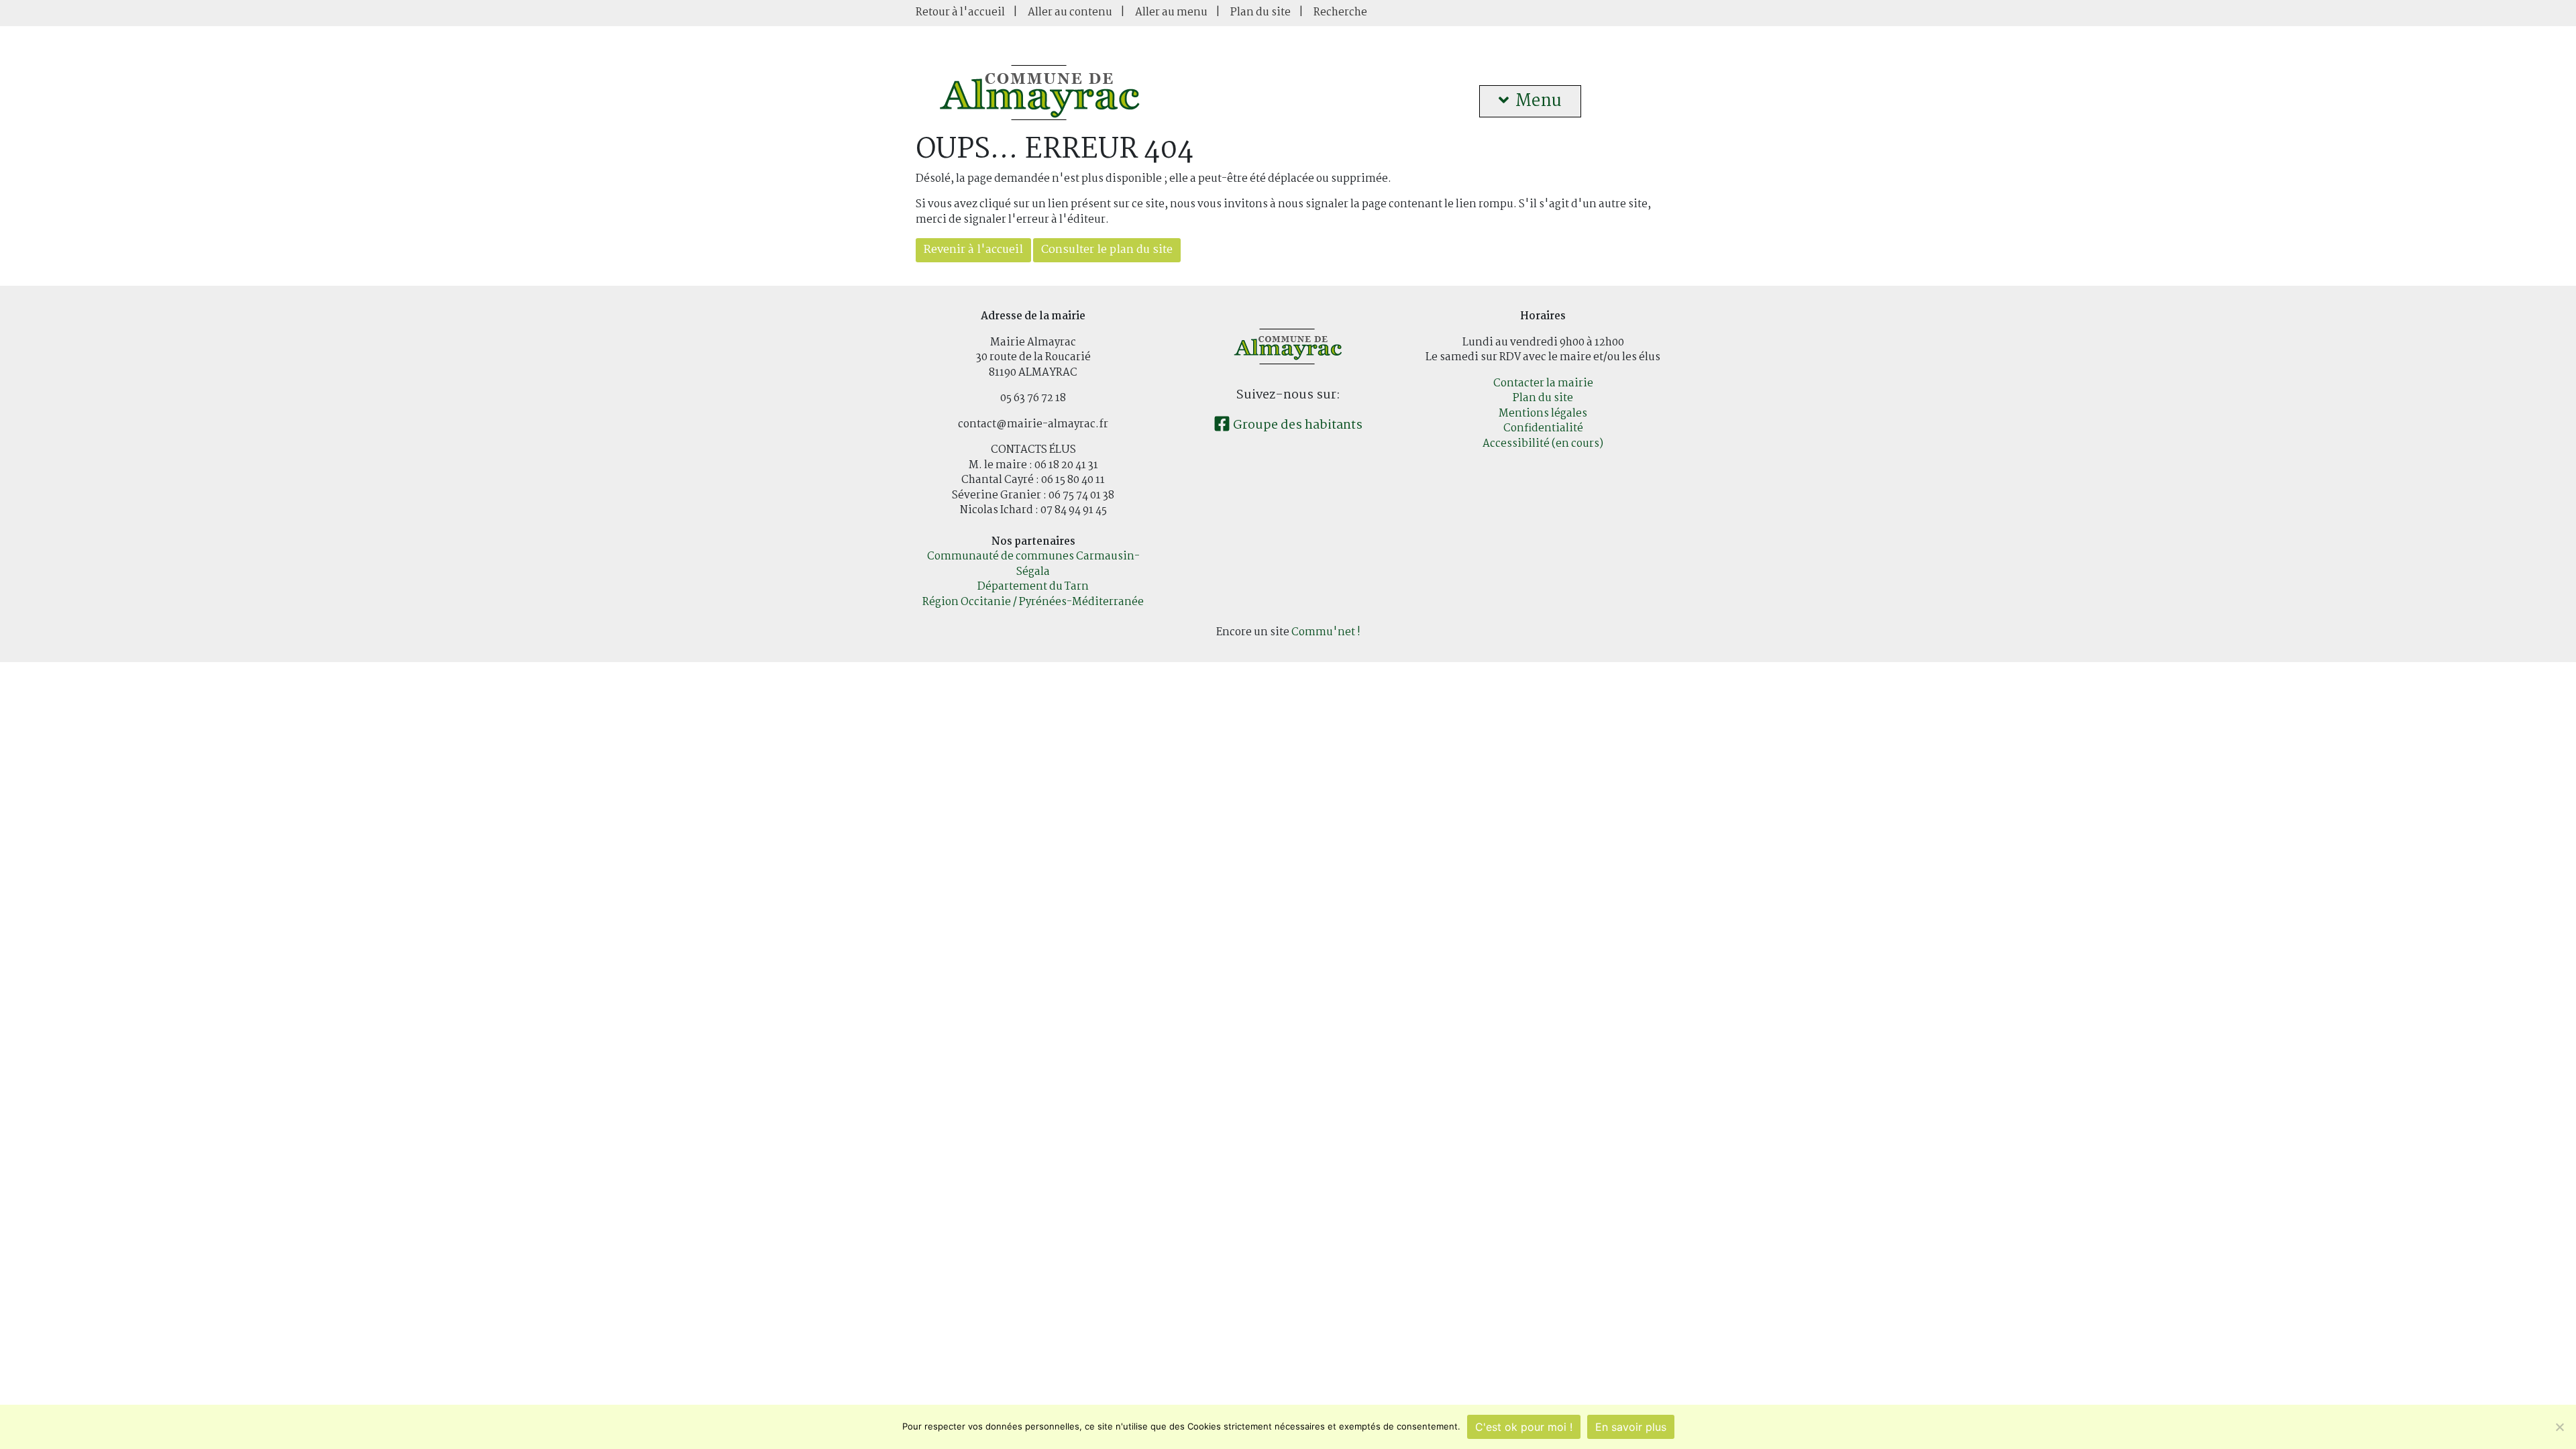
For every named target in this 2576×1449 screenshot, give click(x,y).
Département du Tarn (1033, 587)
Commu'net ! (1326, 632)
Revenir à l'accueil (973, 250)
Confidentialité (1543, 428)
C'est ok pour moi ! (1524, 1427)
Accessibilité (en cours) (1543, 444)
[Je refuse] (2559, 1427)
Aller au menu (1171, 12)
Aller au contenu (1070, 12)
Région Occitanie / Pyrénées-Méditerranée (1033, 602)
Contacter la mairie (1543, 383)
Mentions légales (1543, 414)
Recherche (1340, 12)
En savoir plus (1631, 1427)
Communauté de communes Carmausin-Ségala (1033, 564)
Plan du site (1260, 12)
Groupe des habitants (1296, 425)
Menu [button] (1539, 101)
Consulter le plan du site (1107, 250)
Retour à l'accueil (960, 12)
